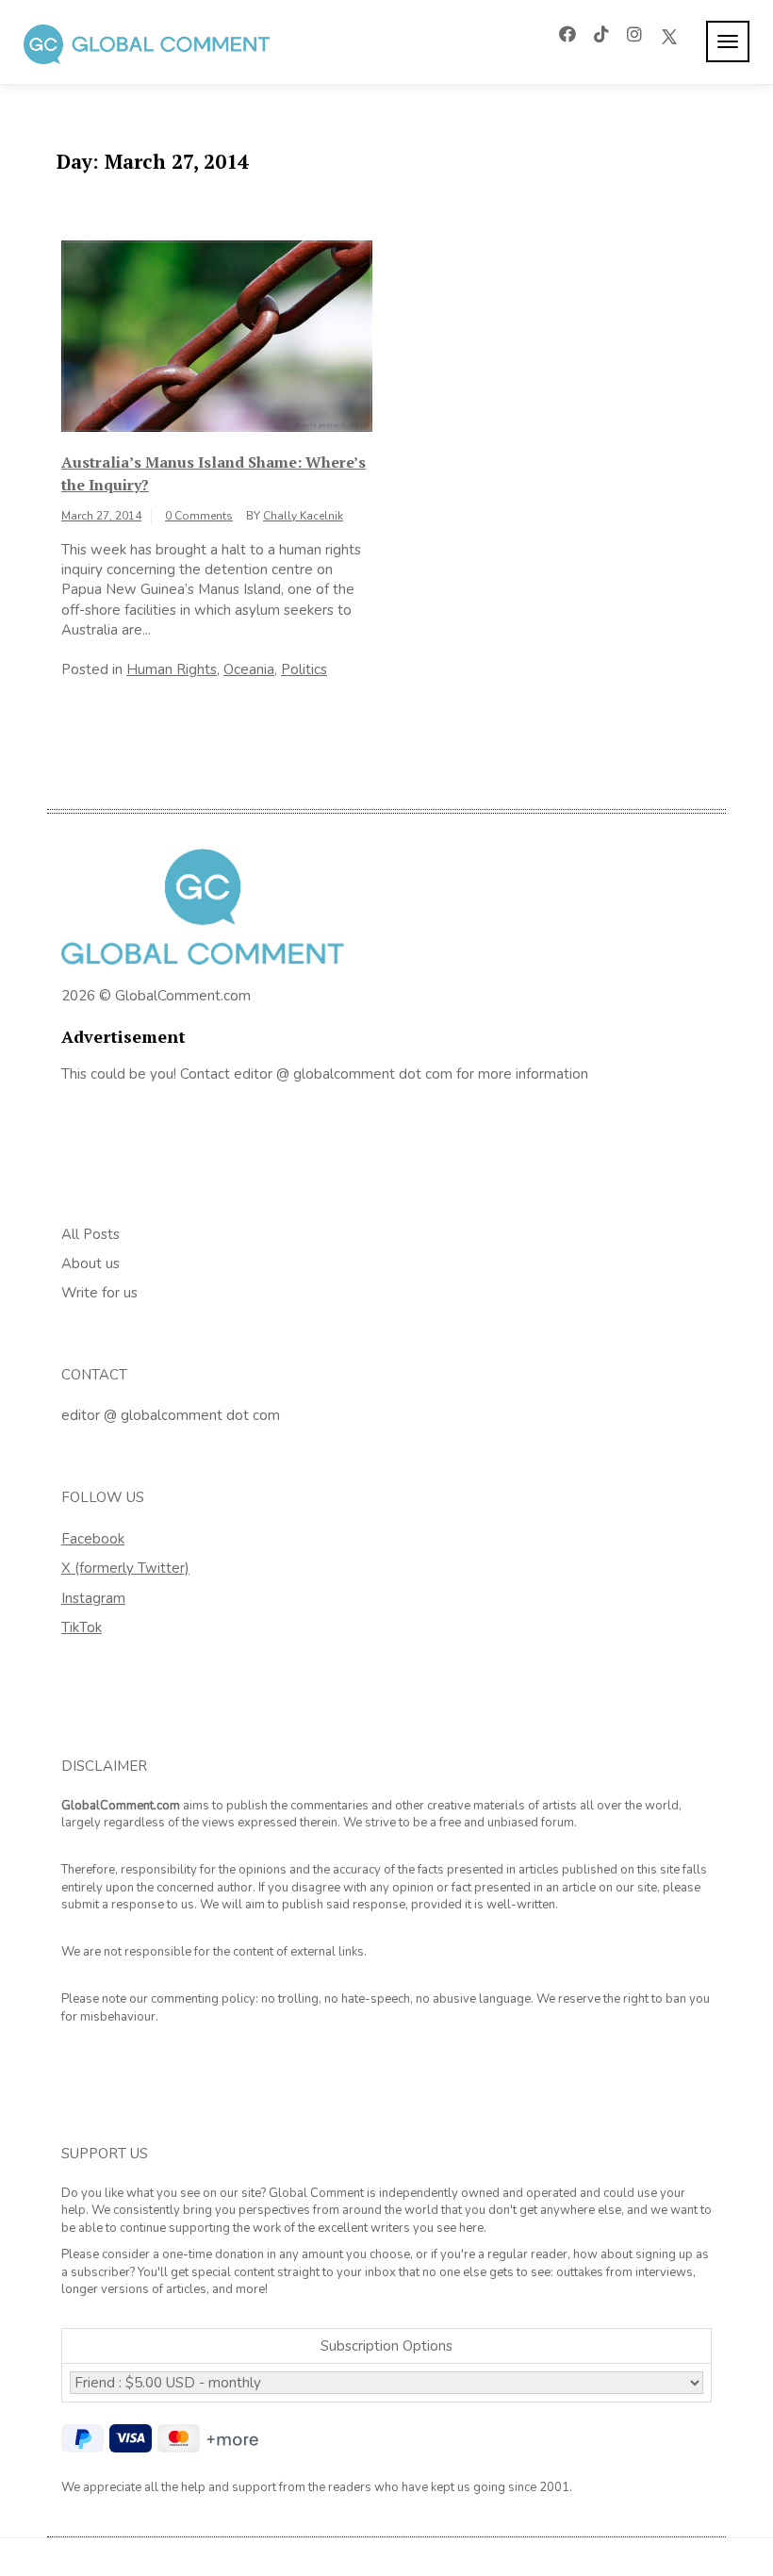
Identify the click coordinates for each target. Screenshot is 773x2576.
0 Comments (199, 516)
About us (90, 1263)
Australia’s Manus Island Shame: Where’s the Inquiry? (214, 473)
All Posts (90, 1234)
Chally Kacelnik (303, 516)
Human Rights (172, 669)
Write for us (99, 1293)
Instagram (93, 1598)
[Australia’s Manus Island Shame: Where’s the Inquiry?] (217, 335)
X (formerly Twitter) (125, 1568)
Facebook (93, 1539)
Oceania (249, 669)
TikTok (82, 1627)
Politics (304, 669)
